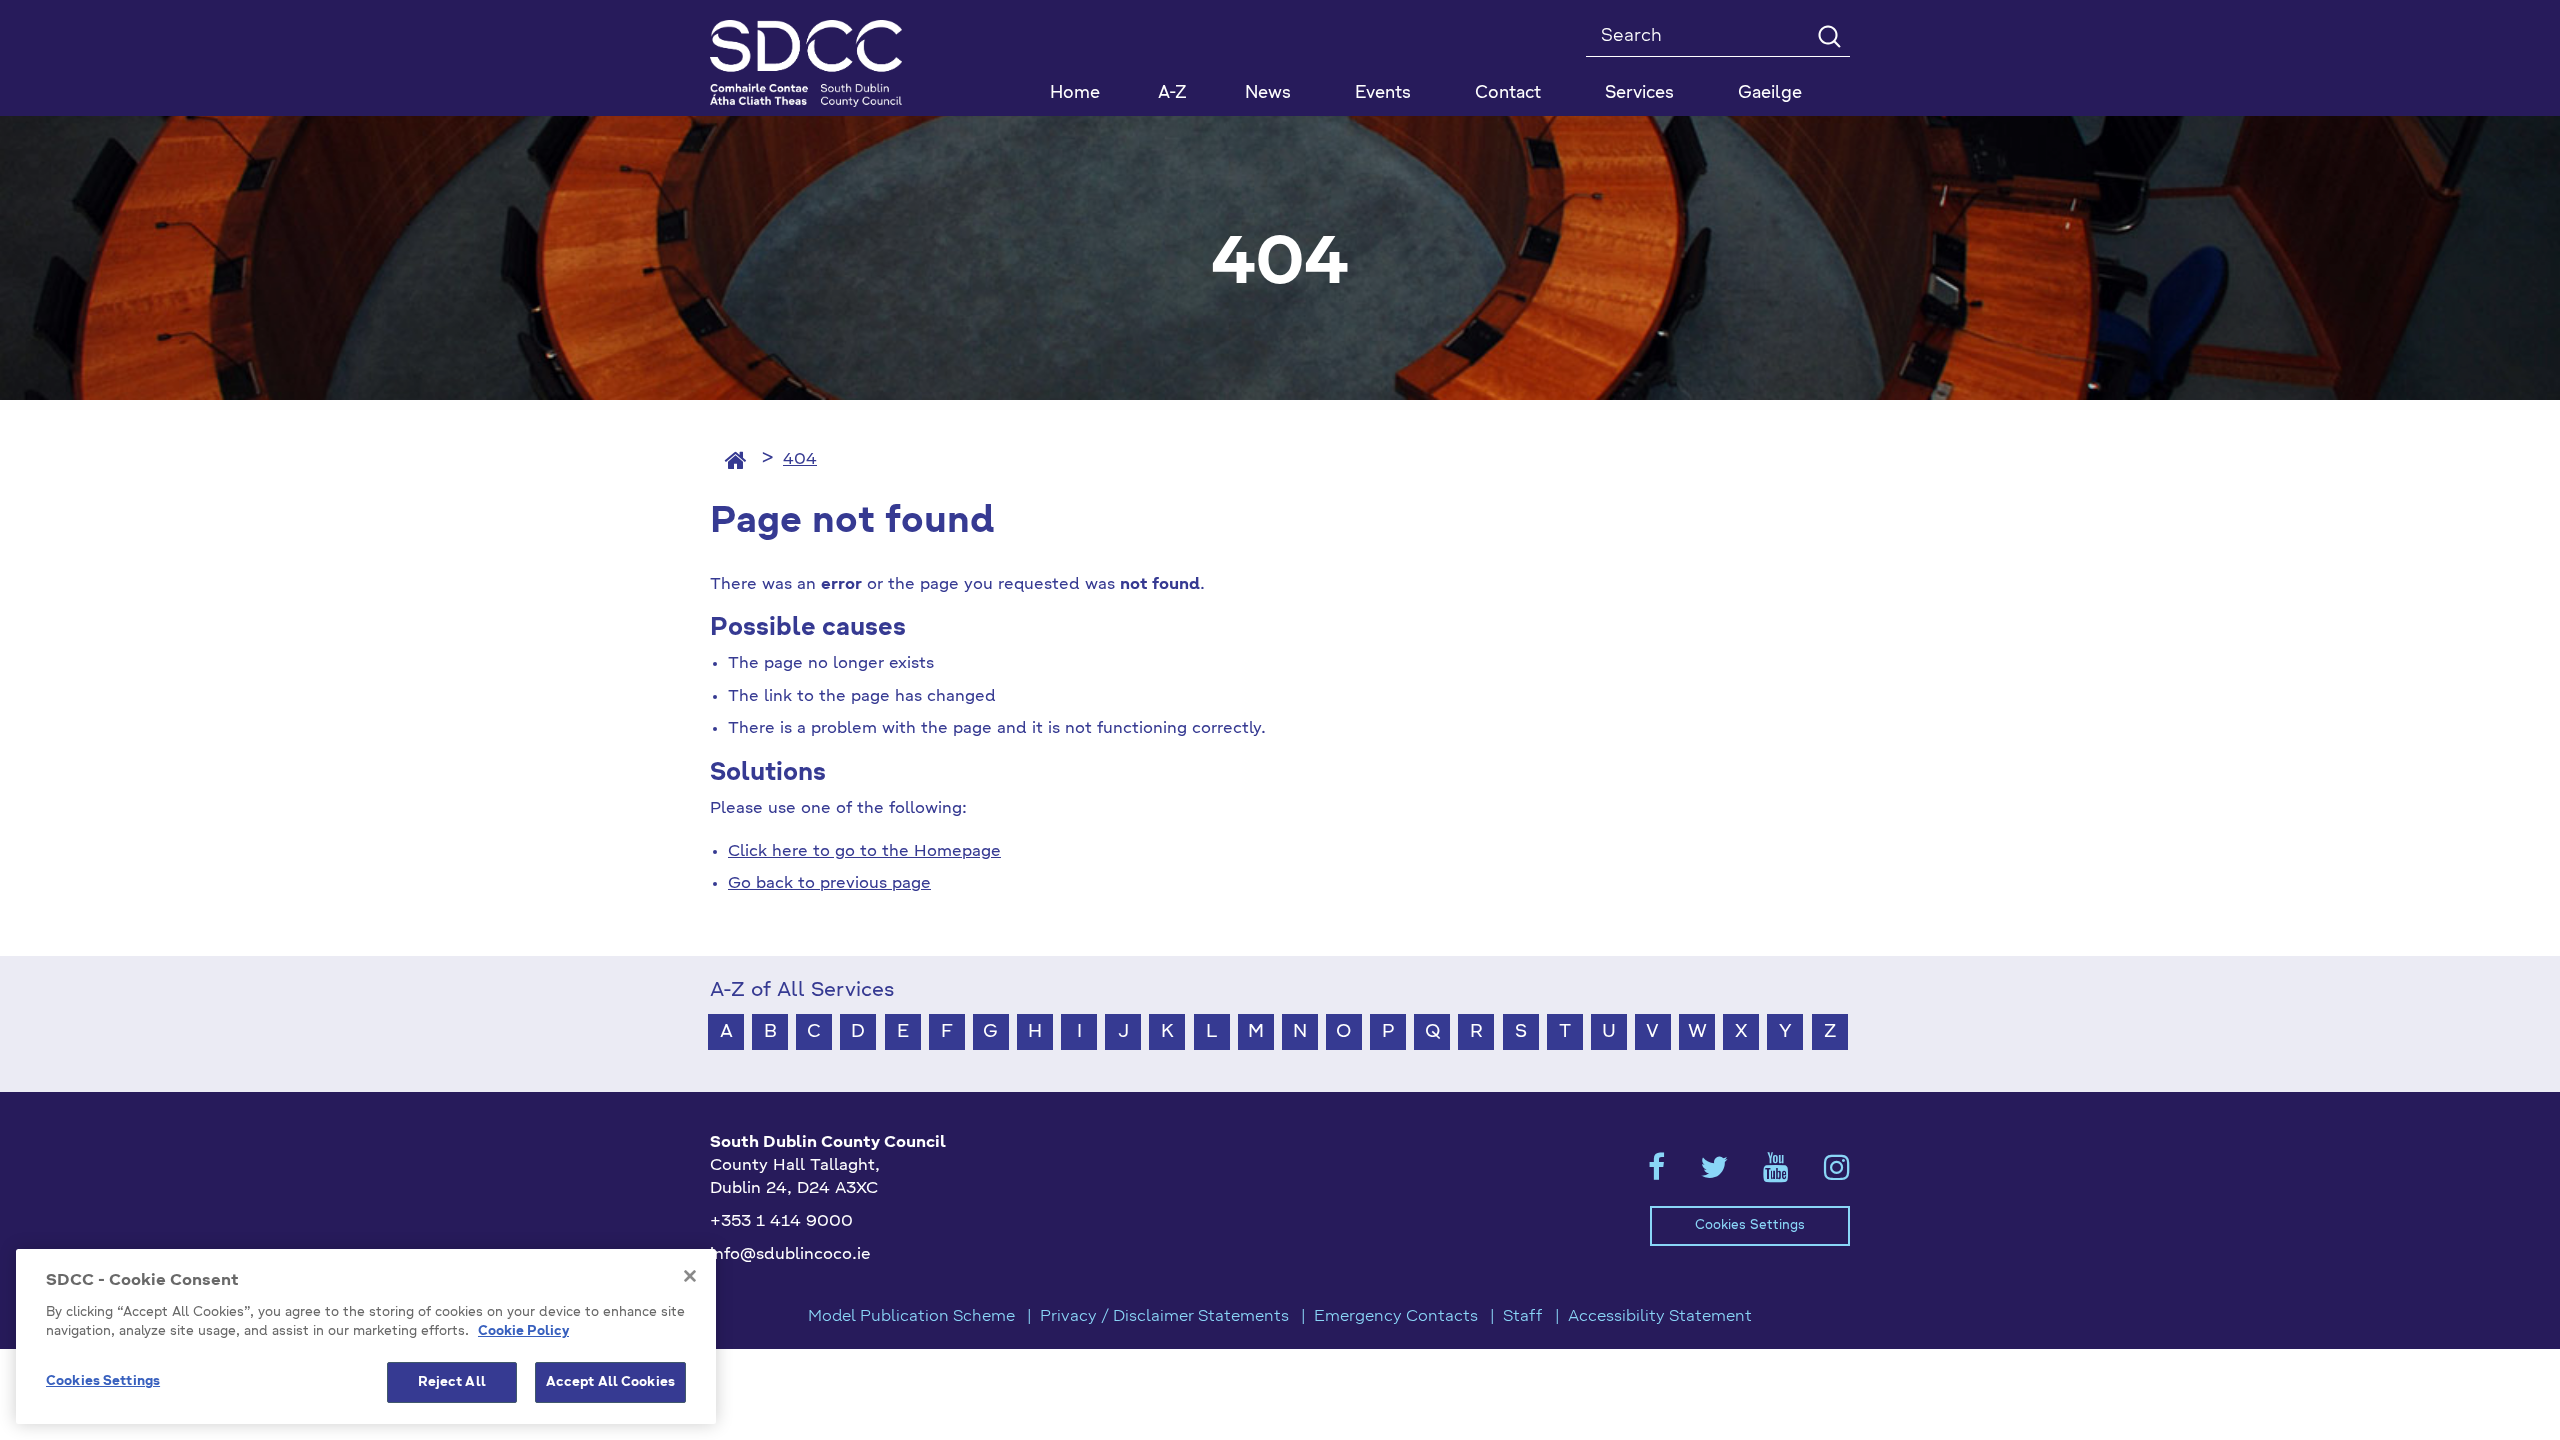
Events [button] (1383, 93)
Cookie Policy (523, 1332)
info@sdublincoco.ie (790, 1255)
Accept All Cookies (610, 1382)
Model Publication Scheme (911, 1317)
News (1268, 93)
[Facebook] (1656, 1174)
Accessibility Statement (1660, 1317)
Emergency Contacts (1396, 1317)
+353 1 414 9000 (781, 1222)
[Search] (1828, 35)
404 (800, 460)
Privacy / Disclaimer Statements (1164, 1317)
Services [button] (1639, 93)
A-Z (1172, 93)
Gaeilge (1770, 93)
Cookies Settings (1750, 1225)
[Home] (736, 460)
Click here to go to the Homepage (864, 852)
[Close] (690, 1276)
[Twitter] (1714, 1174)
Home (1075, 93)
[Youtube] (1776, 1174)
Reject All (452, 1382)
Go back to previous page (829, 884)
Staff (1523, 1317)
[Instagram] (1837, 1174)
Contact (1508, 93)
